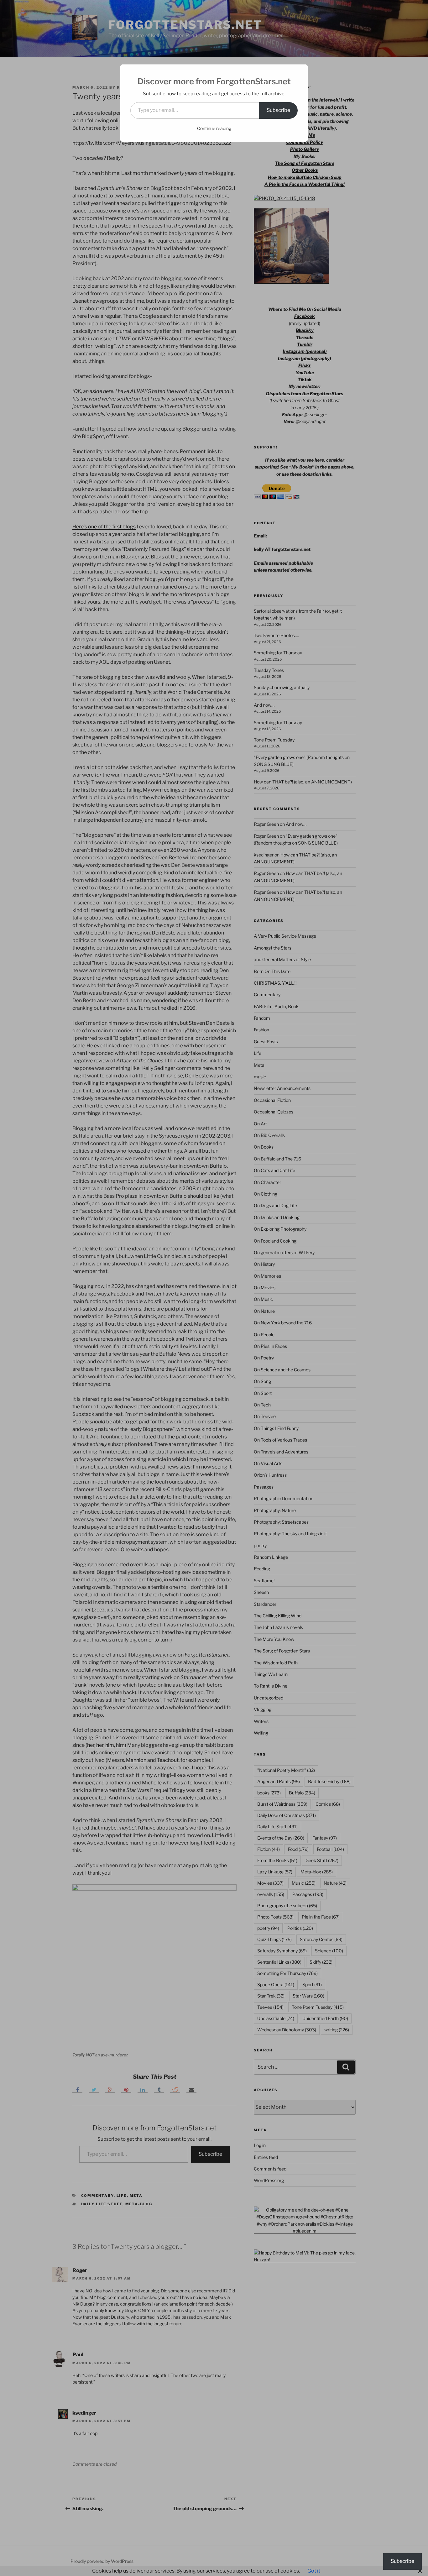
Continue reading (214, 128)
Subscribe (278, 110)
